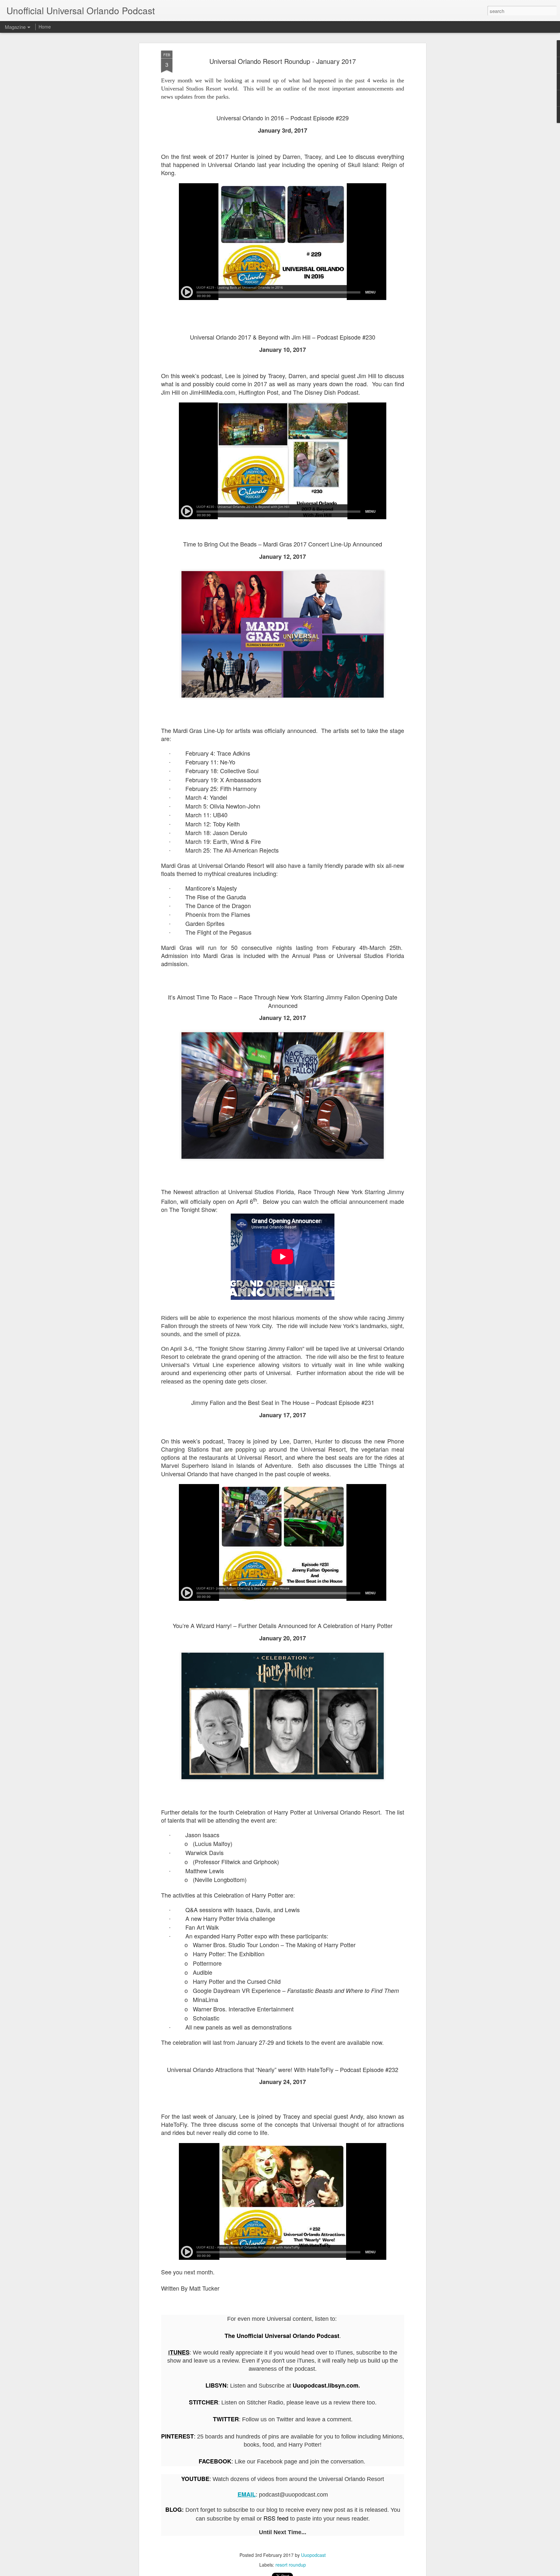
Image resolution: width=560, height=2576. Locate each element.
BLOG (174, 2510)
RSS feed (276, 2518)
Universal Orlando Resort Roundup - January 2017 (283, 61)
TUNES (180, 2352)
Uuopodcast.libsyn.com (326, 2385)
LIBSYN (216, 2385)
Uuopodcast (313, 2555)
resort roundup (291, 2565)
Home (45, 27)
